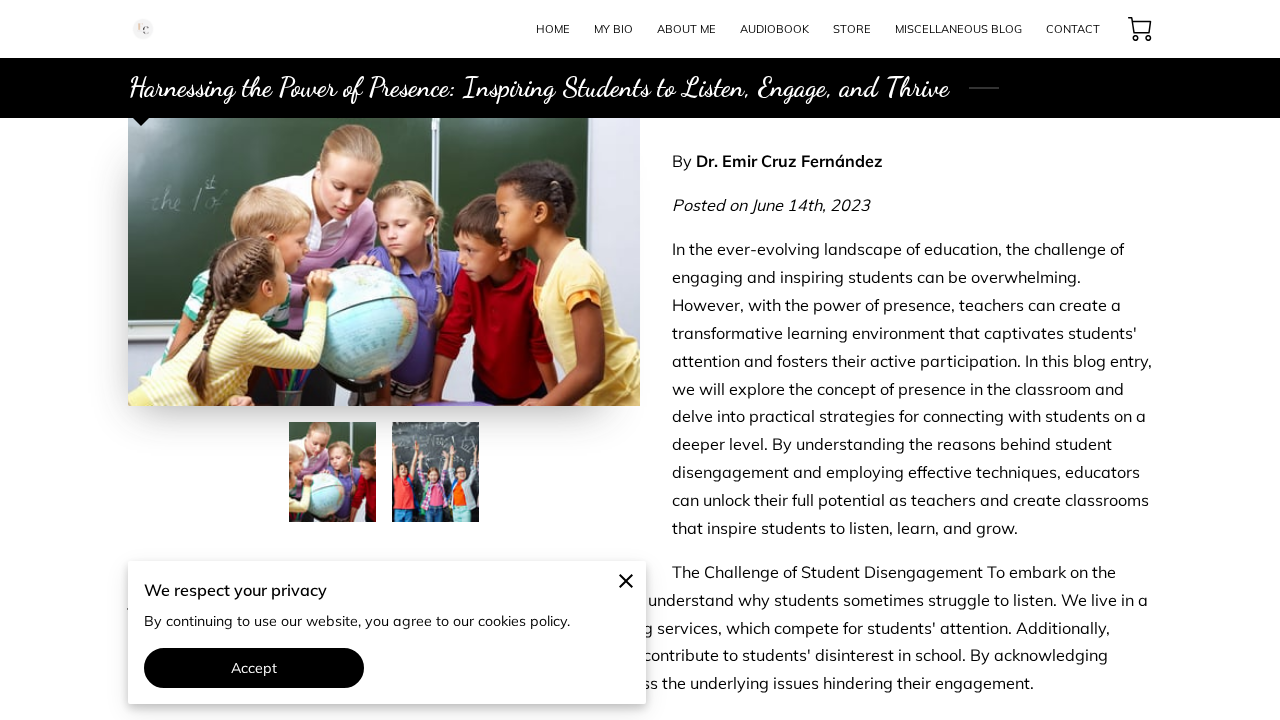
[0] (1140, 29)
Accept (254, 668)
